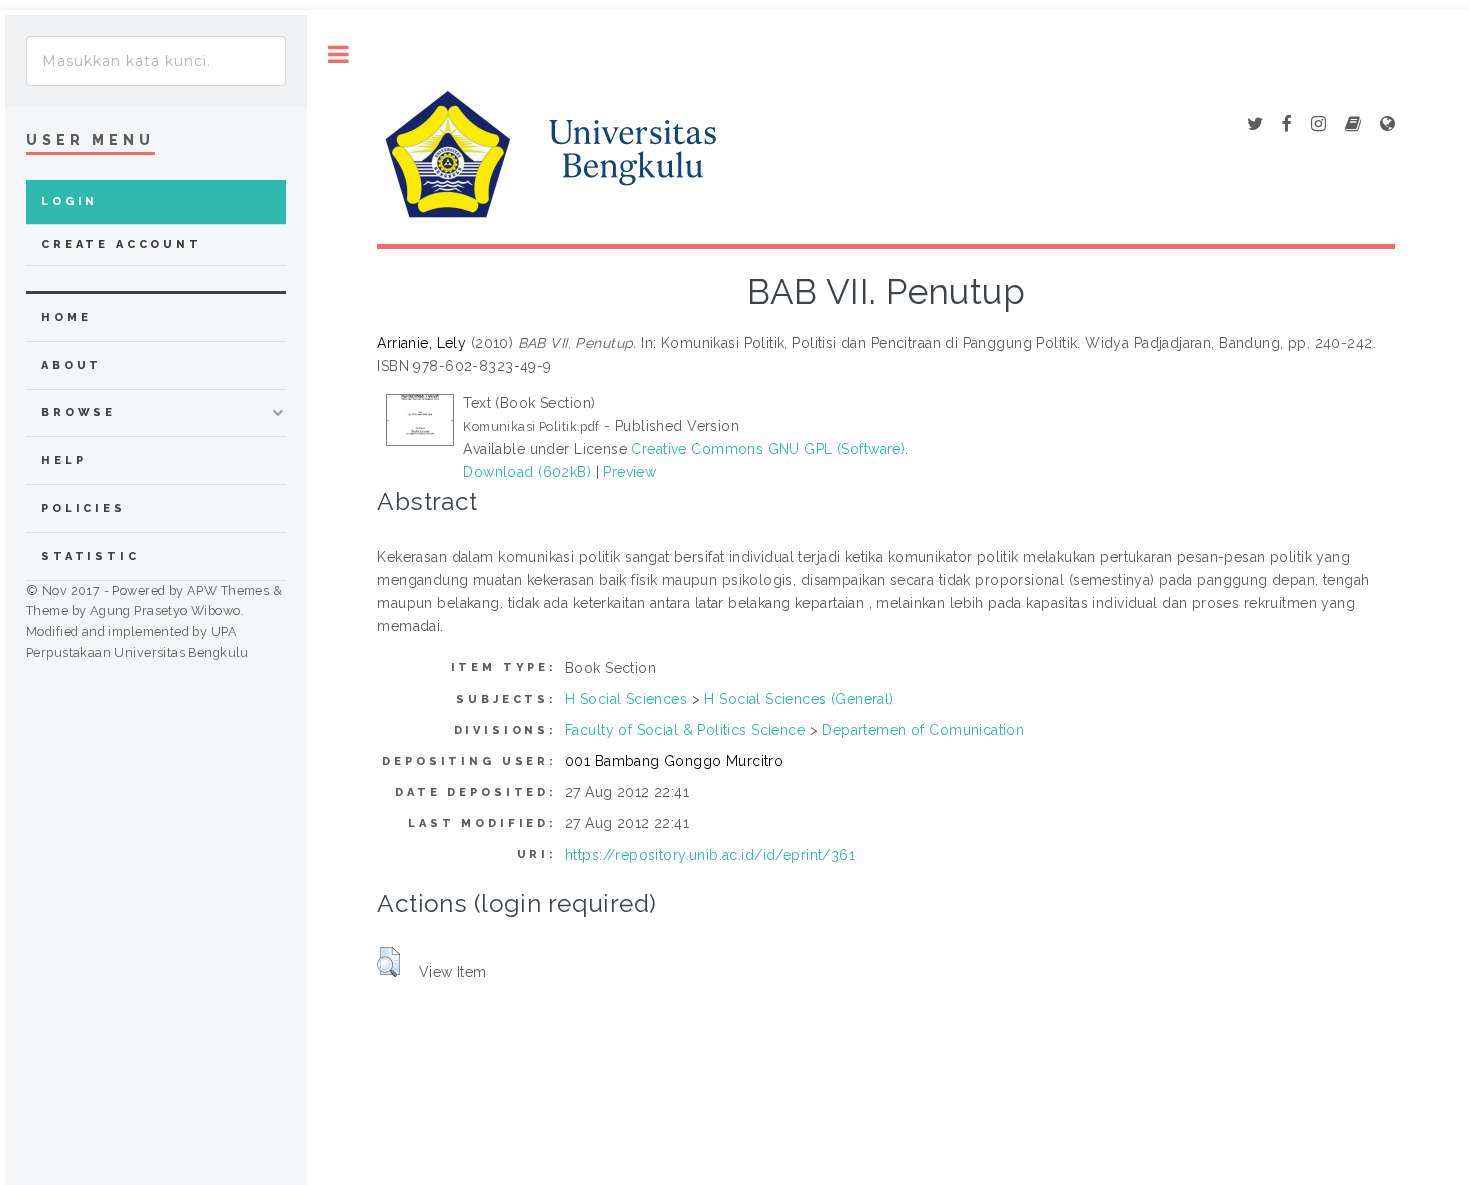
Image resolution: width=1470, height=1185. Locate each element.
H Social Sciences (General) (798, 699)
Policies (83, 508)
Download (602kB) (527, 472)
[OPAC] (1353, 125)
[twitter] (1255, 125)
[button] (388, 962)
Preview (629, 472)
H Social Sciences (626, 699)
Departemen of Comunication (923, 730)
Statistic (90, 556)
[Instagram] (1318, 125)
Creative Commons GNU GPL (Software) (768, 449)
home (66, 317)
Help (63, 460)
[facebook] (1287, 125)
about (71, 365)
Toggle (338, 54)
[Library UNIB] (1387, 125)
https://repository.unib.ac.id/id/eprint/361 (710, 855)
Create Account (121, 244)
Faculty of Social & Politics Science (685, 730)
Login (69, 201)
